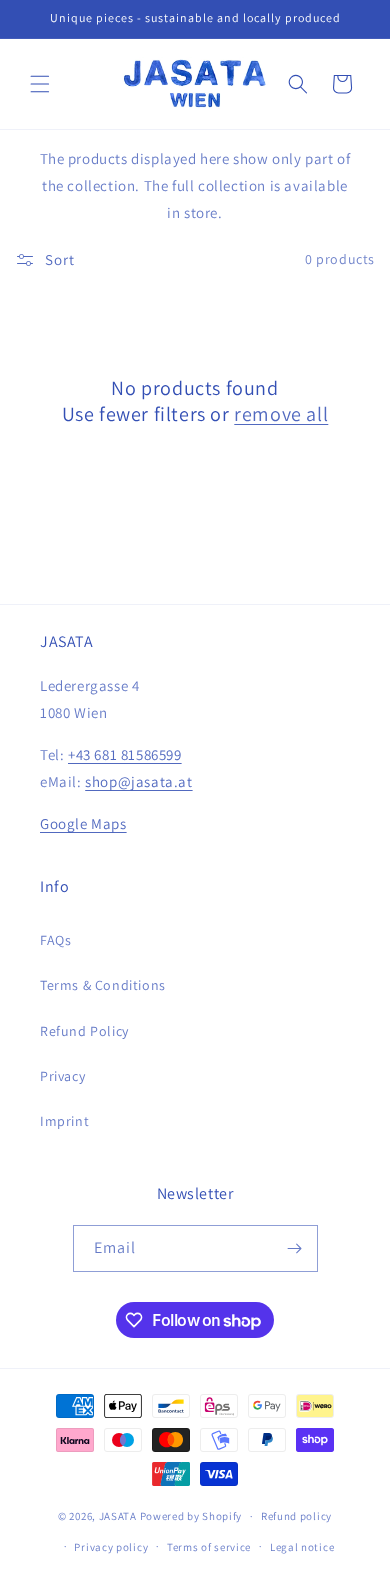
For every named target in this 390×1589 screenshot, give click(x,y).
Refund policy (296, 1516)
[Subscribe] (295, 1248)
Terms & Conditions (103, 985)
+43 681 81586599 (125, 754)
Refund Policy (84, 1031)
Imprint (64, 1121)
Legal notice (302, 1547)
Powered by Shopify (191, 1516)
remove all (281, 414)
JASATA (118, 1516)
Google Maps (83, 823)
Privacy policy (111, 1547)
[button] (40, 84)
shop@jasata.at (138, 781)
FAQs (55, 940)
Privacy (62, 1076)
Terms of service (209, 1547)
